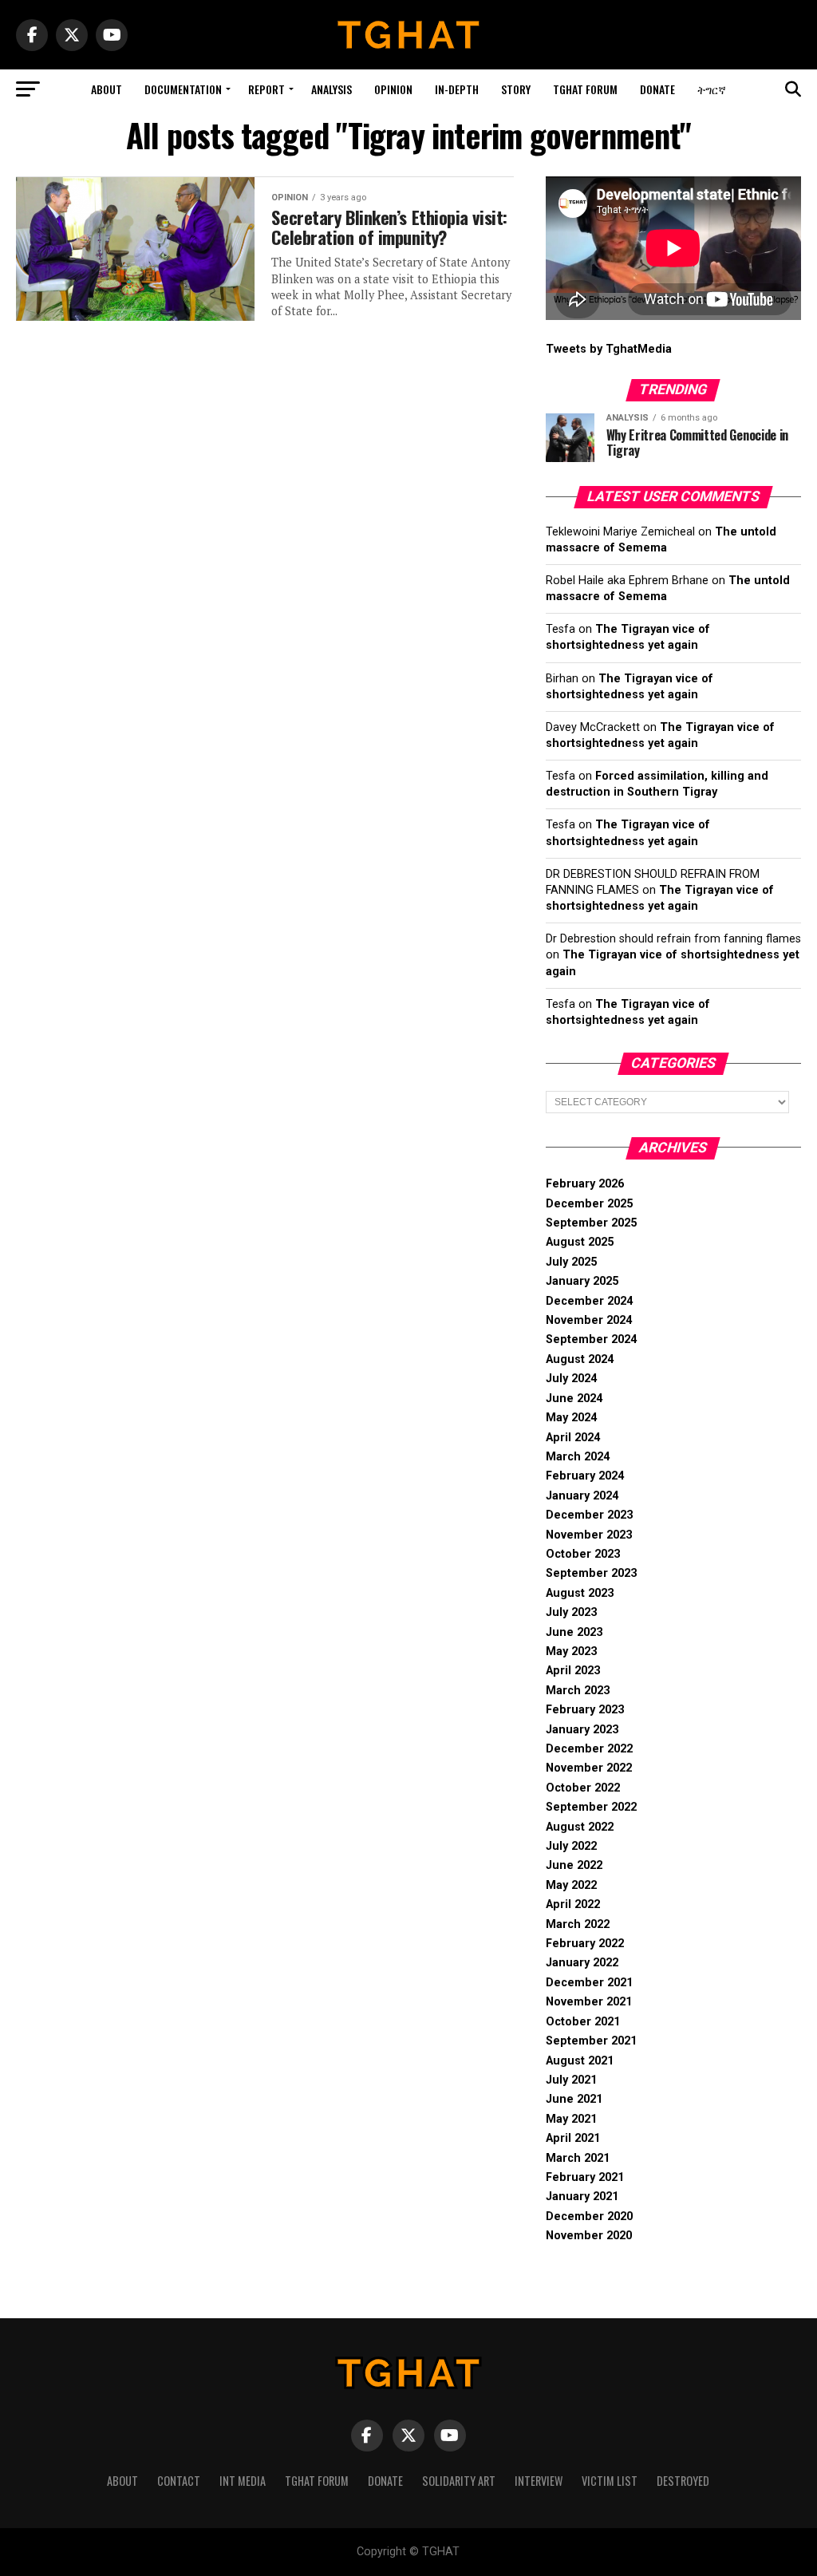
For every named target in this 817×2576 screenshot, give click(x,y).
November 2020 (589, 2236)
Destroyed (683, 2481)
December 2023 (589, 1515)
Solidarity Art (459, 2481)
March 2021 (578, 2158)
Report (266, 89)
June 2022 (574, 1865)
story (516, 89)
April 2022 (573, 1904)
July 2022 (571, 1846)
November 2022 (589, 1768)
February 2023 (585, 1710)
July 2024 (571, 1379)
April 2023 (573, 1671)
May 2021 (571, 2119)
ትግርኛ (712, 89)
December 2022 (589, 1749)
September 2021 (591, 2041)
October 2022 (583, 1788)
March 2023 (578, 1691)
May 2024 (571, 1418)
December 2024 (589, 1301)
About (107, 89)
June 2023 (574, 1632)
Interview (539, 2481)
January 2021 (582, 2197)
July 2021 (571, 2080)
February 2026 (585, 1184)
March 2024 (578, 1457)
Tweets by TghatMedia (609, 349)
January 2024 (582, 1496)
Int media (243, 2481)
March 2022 (578, 1924)
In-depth (457, 89)
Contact (179, 2481)
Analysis (332, 89)
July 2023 (571, 1612)
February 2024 (585, 1476)
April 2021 (573, 2138)
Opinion (393, 89)
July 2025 (571, 1262)
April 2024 (573, 1438)
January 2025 (582, 1281)
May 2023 (571, 1651)
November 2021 (589, 2002)
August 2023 (580, 1593)
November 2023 (589, 1535)
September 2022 (591, 1807)
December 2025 (589, 1204)
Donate (657, 89)
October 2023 (583, 1554)
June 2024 (574, 1399)
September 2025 (591, 1223)
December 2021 (589, 1983)
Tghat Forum (585, 89)
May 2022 (571, 1885)
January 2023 (582, 1730)
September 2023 (591, 1573)
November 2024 (589, 1320)
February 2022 (585, 1944)
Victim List (610, 2481)
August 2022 (580, 1827)
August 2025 (580, 1242)
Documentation (183, 89)
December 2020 (589, 2216)
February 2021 (585, 2177)
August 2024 (580, 1359)
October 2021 (583, 2022)
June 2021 (574, 2099)
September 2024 (591, 1339)
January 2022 (582, 1963)
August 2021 (580, 2061)
